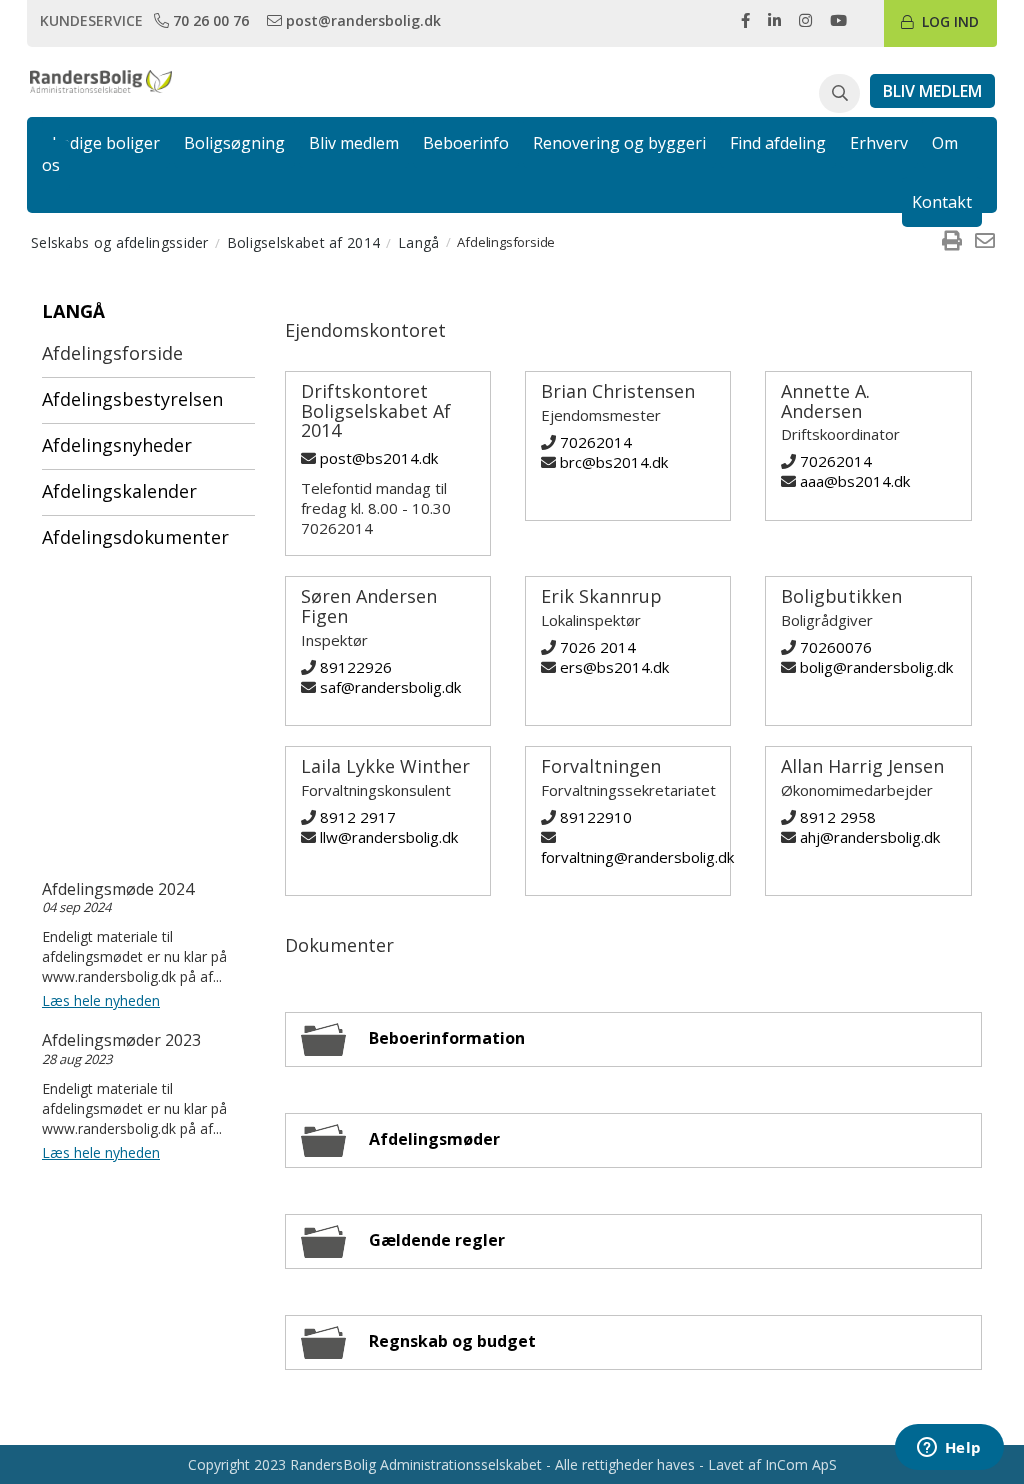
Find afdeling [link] (778, 143)
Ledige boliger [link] (106, 143)
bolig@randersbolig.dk (876, 667)
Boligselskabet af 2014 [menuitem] (304, 242)
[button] (839, 94)
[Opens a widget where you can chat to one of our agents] (949, 1449)
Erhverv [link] (879, 143)
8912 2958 (838, 817)
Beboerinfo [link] (466, 143)
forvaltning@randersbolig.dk (637, 857)
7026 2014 (598, 647)
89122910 (596, 817)
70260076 (836, 647)
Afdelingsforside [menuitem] (112, 353)
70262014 (596, 442)
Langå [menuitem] (419, 242)
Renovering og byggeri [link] (619, 143)
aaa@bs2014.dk (855, 481)
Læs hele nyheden (101, 1000)
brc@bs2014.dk (614, 462)
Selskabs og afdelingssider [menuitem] (120, 242)
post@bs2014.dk (379, 458)
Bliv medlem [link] (354, 143)
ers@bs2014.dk (614, 667)
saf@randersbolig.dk (390, 687)
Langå (73, 311)
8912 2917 (358, 817)
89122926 (356, 667)
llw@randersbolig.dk (389, 837)
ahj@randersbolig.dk (870, 837)
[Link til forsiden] (101, 80)
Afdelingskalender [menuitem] (119, 491)
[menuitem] (952, 242)
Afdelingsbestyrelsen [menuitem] (132, 399)
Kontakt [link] (942, 202)
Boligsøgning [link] (234, 143)
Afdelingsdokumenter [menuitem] (135, 537)
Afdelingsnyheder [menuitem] (117, 445)
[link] (203, 20)
